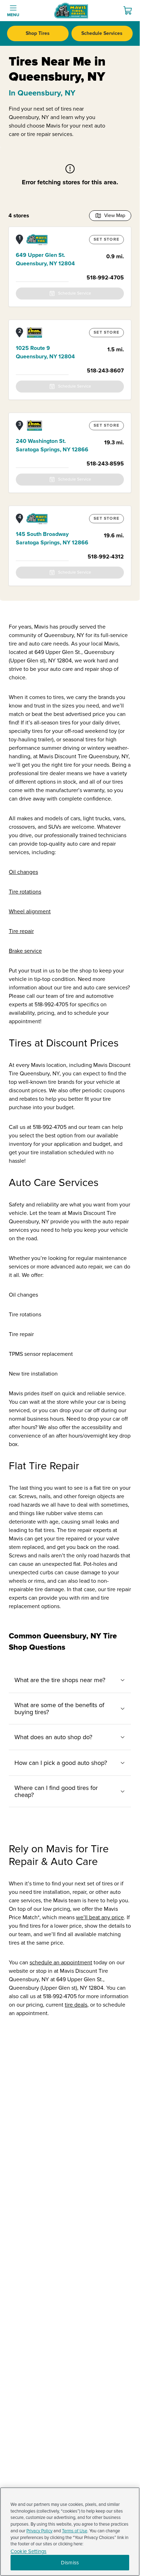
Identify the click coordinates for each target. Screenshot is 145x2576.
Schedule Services (102, 33)
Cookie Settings (29, 2552)
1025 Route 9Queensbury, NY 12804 (45, 352)
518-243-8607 (105, 371)
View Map (115, 215)
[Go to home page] (71, 11)
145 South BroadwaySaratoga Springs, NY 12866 (52, 538)
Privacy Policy (39, 2531)
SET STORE (106, 239)
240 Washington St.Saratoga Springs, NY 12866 (52, 445)
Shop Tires (38, 33)
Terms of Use (75, 2531)
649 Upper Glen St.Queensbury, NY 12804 (45, 259)
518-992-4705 (105, 278)
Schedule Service (75, 293)
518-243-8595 (105, 464)
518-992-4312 (106, 557)
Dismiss (70, 2563)
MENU (13, 15)
